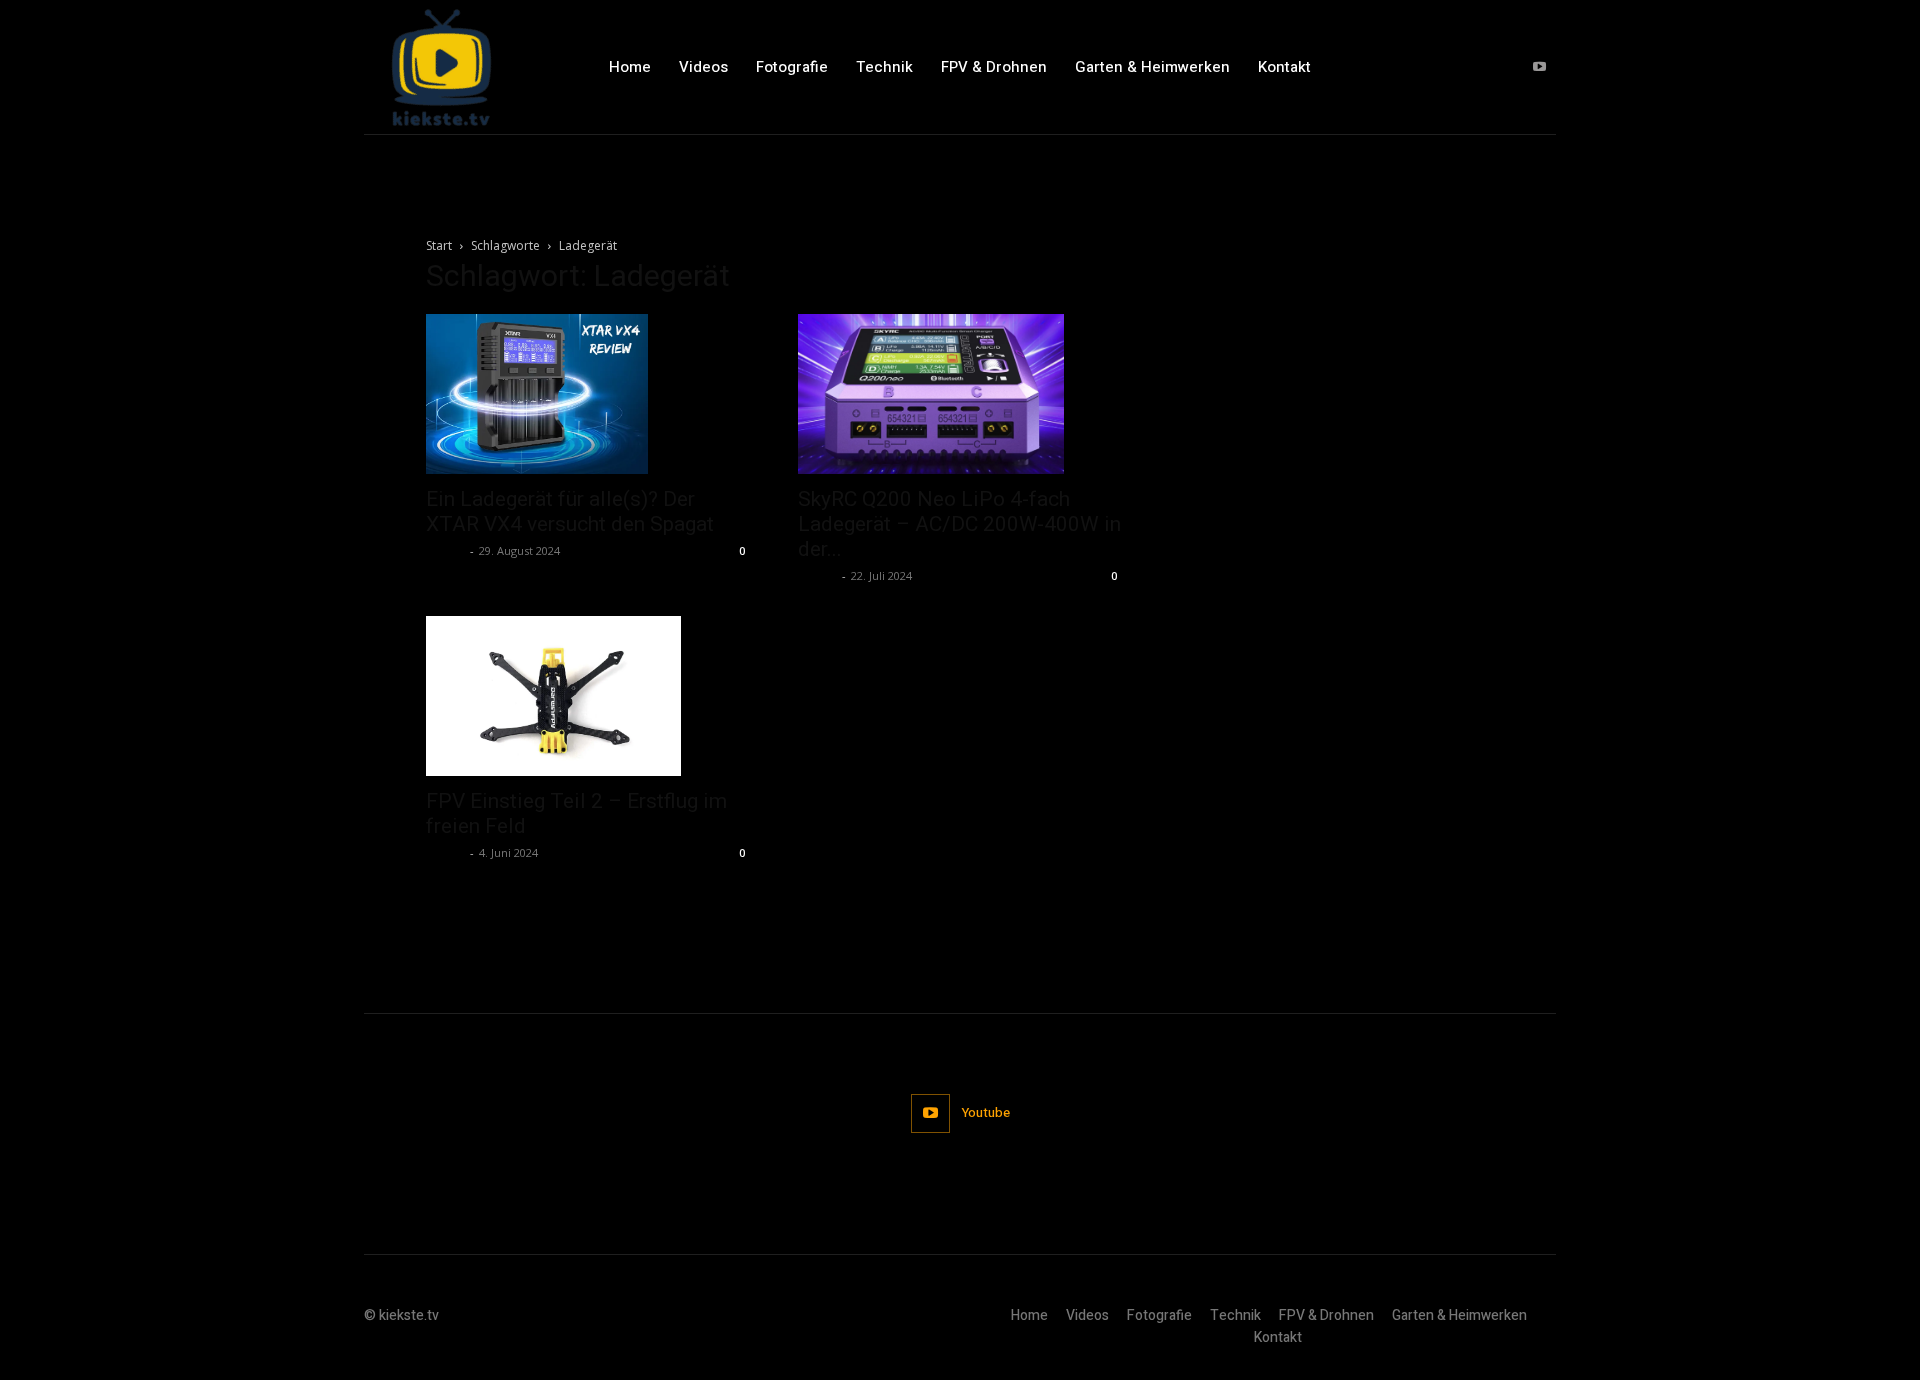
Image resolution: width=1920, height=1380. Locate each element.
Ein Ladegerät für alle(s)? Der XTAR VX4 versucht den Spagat (570, 511)
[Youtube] (1539, 67)
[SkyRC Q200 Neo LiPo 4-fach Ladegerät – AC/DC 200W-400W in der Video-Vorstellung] (960, 394)
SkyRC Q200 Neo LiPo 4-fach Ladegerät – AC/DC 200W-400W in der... (959, 524)
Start (439, 245)
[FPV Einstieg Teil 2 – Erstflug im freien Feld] (588, 696)
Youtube (986, 1112)
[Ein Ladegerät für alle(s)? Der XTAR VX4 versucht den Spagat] (588, 394)
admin (445, 550)
